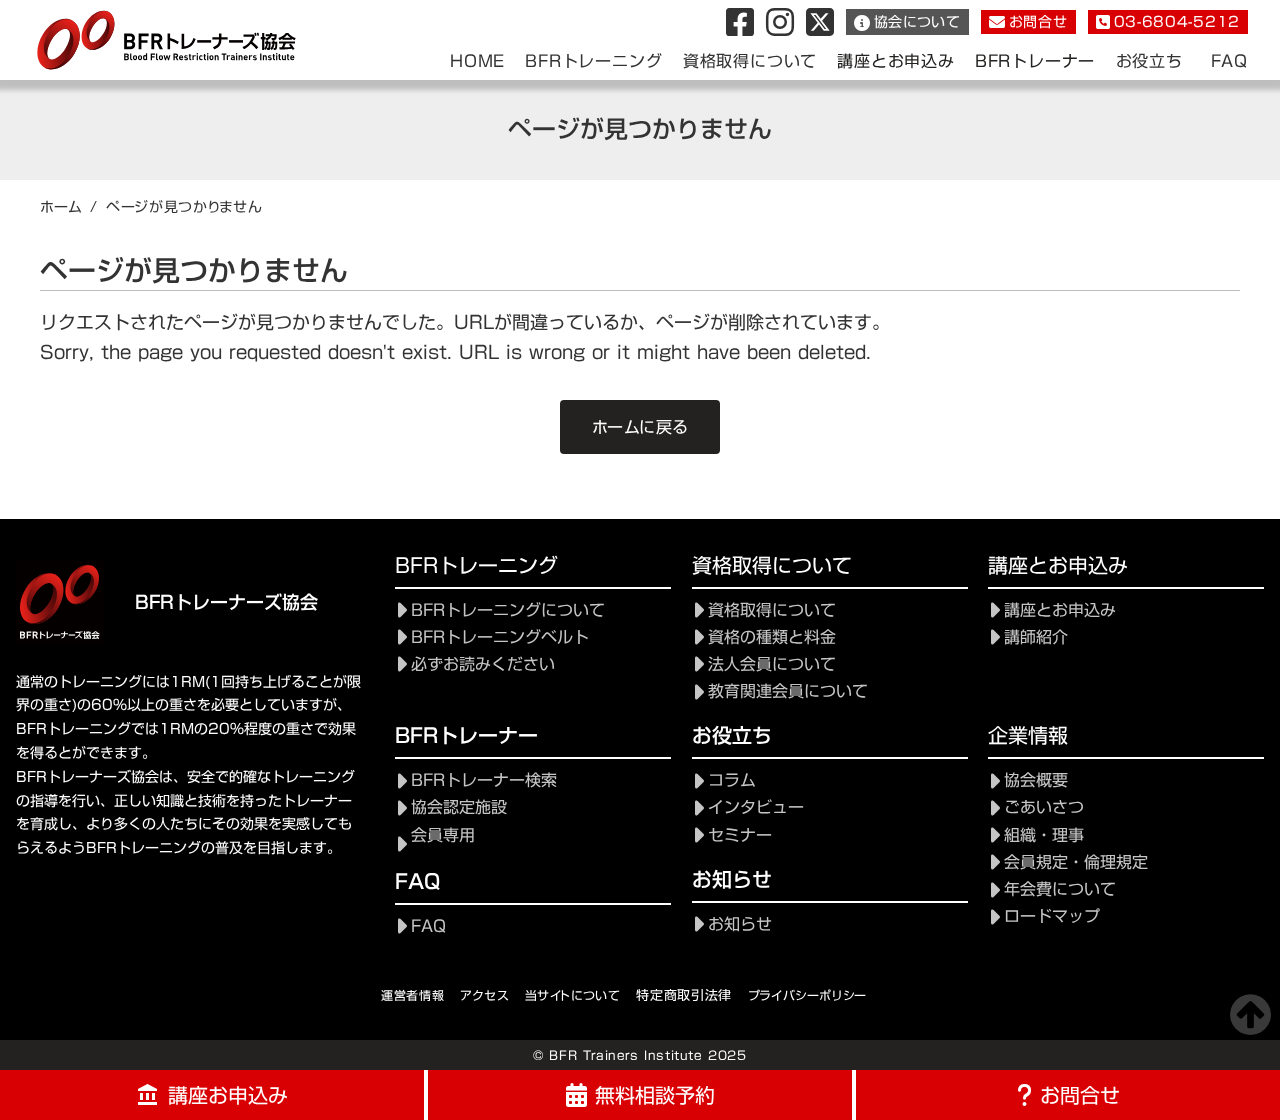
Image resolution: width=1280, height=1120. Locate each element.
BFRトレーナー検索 (484, 780)
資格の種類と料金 (772, 637)
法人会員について (772, 664)
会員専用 (443, 835)
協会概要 (1036, 780)
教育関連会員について (788, 691)
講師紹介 (1036, 637)
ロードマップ (1052, 916)
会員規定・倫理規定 (1076, 862)
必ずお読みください (483, 664)
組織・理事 (1044, 835)
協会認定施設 (459, 807)
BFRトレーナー (1035, 61)
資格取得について (772, 610)
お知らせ (740, 924)
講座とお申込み (896, 61)
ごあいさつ (1044, 807)
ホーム (61, 207)
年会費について (1060, 889)
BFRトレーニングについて (508, 610)
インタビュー (756, 807)
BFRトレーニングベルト (500, 637)
